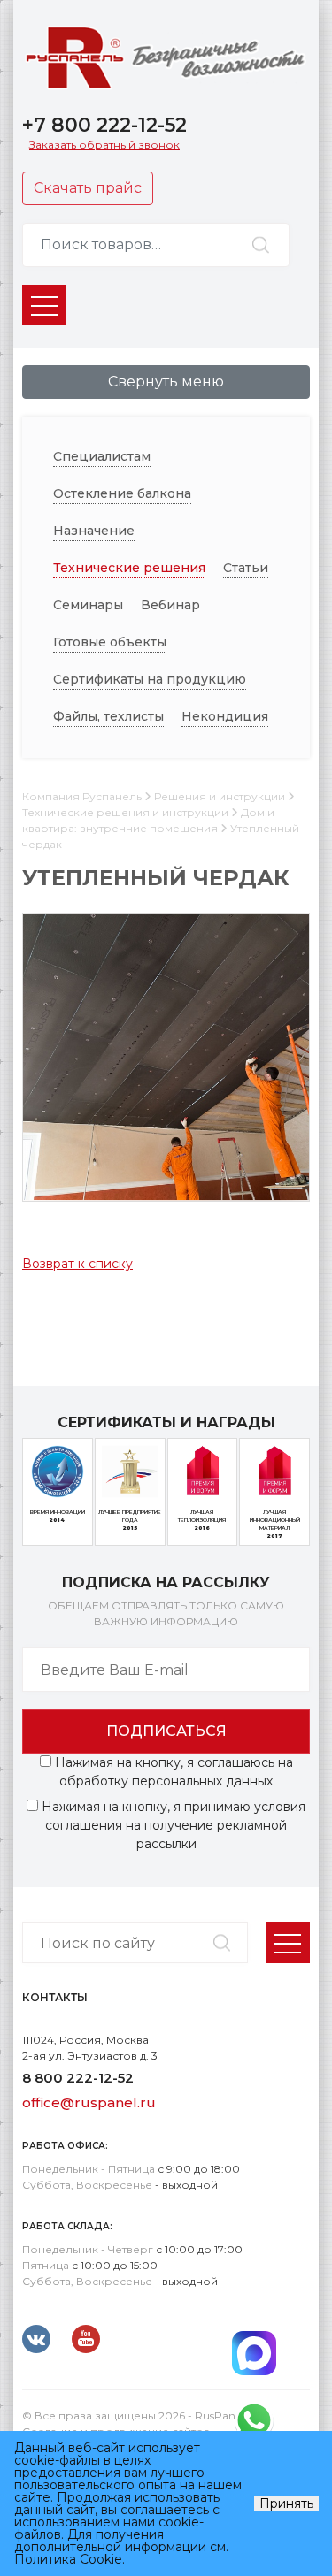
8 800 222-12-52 (78, 2078)
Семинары (88, 605)
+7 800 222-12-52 (104, 125)
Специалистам (102, 456)
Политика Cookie (68, 2559)
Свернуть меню (166, 382)
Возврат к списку (77, 1264)
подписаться (166, 1731)
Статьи (246, 568)
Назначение (94, 531)
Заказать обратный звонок (104, 145)
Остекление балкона (122, 493)
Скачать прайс (88, 188)
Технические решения (129, 568)
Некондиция (225, 716)
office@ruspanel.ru (89, 2102)
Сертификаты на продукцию (150, 679)
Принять (286, 2503)
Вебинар (170, 605)
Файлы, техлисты (108, 716)
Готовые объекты (110, 642)
